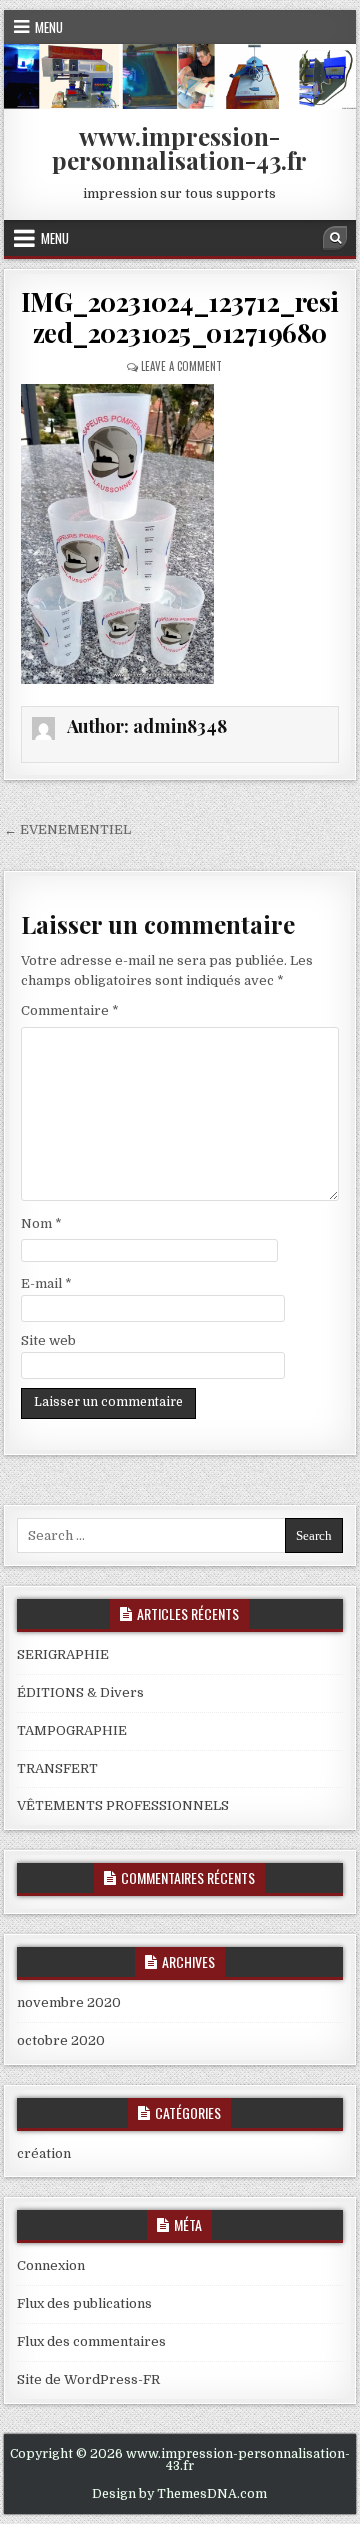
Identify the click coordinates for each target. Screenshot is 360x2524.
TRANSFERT (57, 1768)
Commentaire (70, 1010)
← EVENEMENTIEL (67, 829)
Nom (41, 1223)
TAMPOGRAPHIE (72, 1730)
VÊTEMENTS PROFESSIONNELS (123, 1805)
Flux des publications (84, 2303)
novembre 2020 (69, 2002)
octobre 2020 (61, 2040)
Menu (49, 27)
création (44, 2153)
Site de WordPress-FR (88, 2379)
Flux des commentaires (91, 2341)
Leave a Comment (181, 366)
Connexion (51, 2265)
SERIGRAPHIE (63, 1654)
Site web (48, 1340)
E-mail (46, 1283)
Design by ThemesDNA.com (179, 2494)
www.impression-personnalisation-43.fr (179, 148)
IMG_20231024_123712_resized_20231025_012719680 (180, 317)
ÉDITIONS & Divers (80, 1692)
